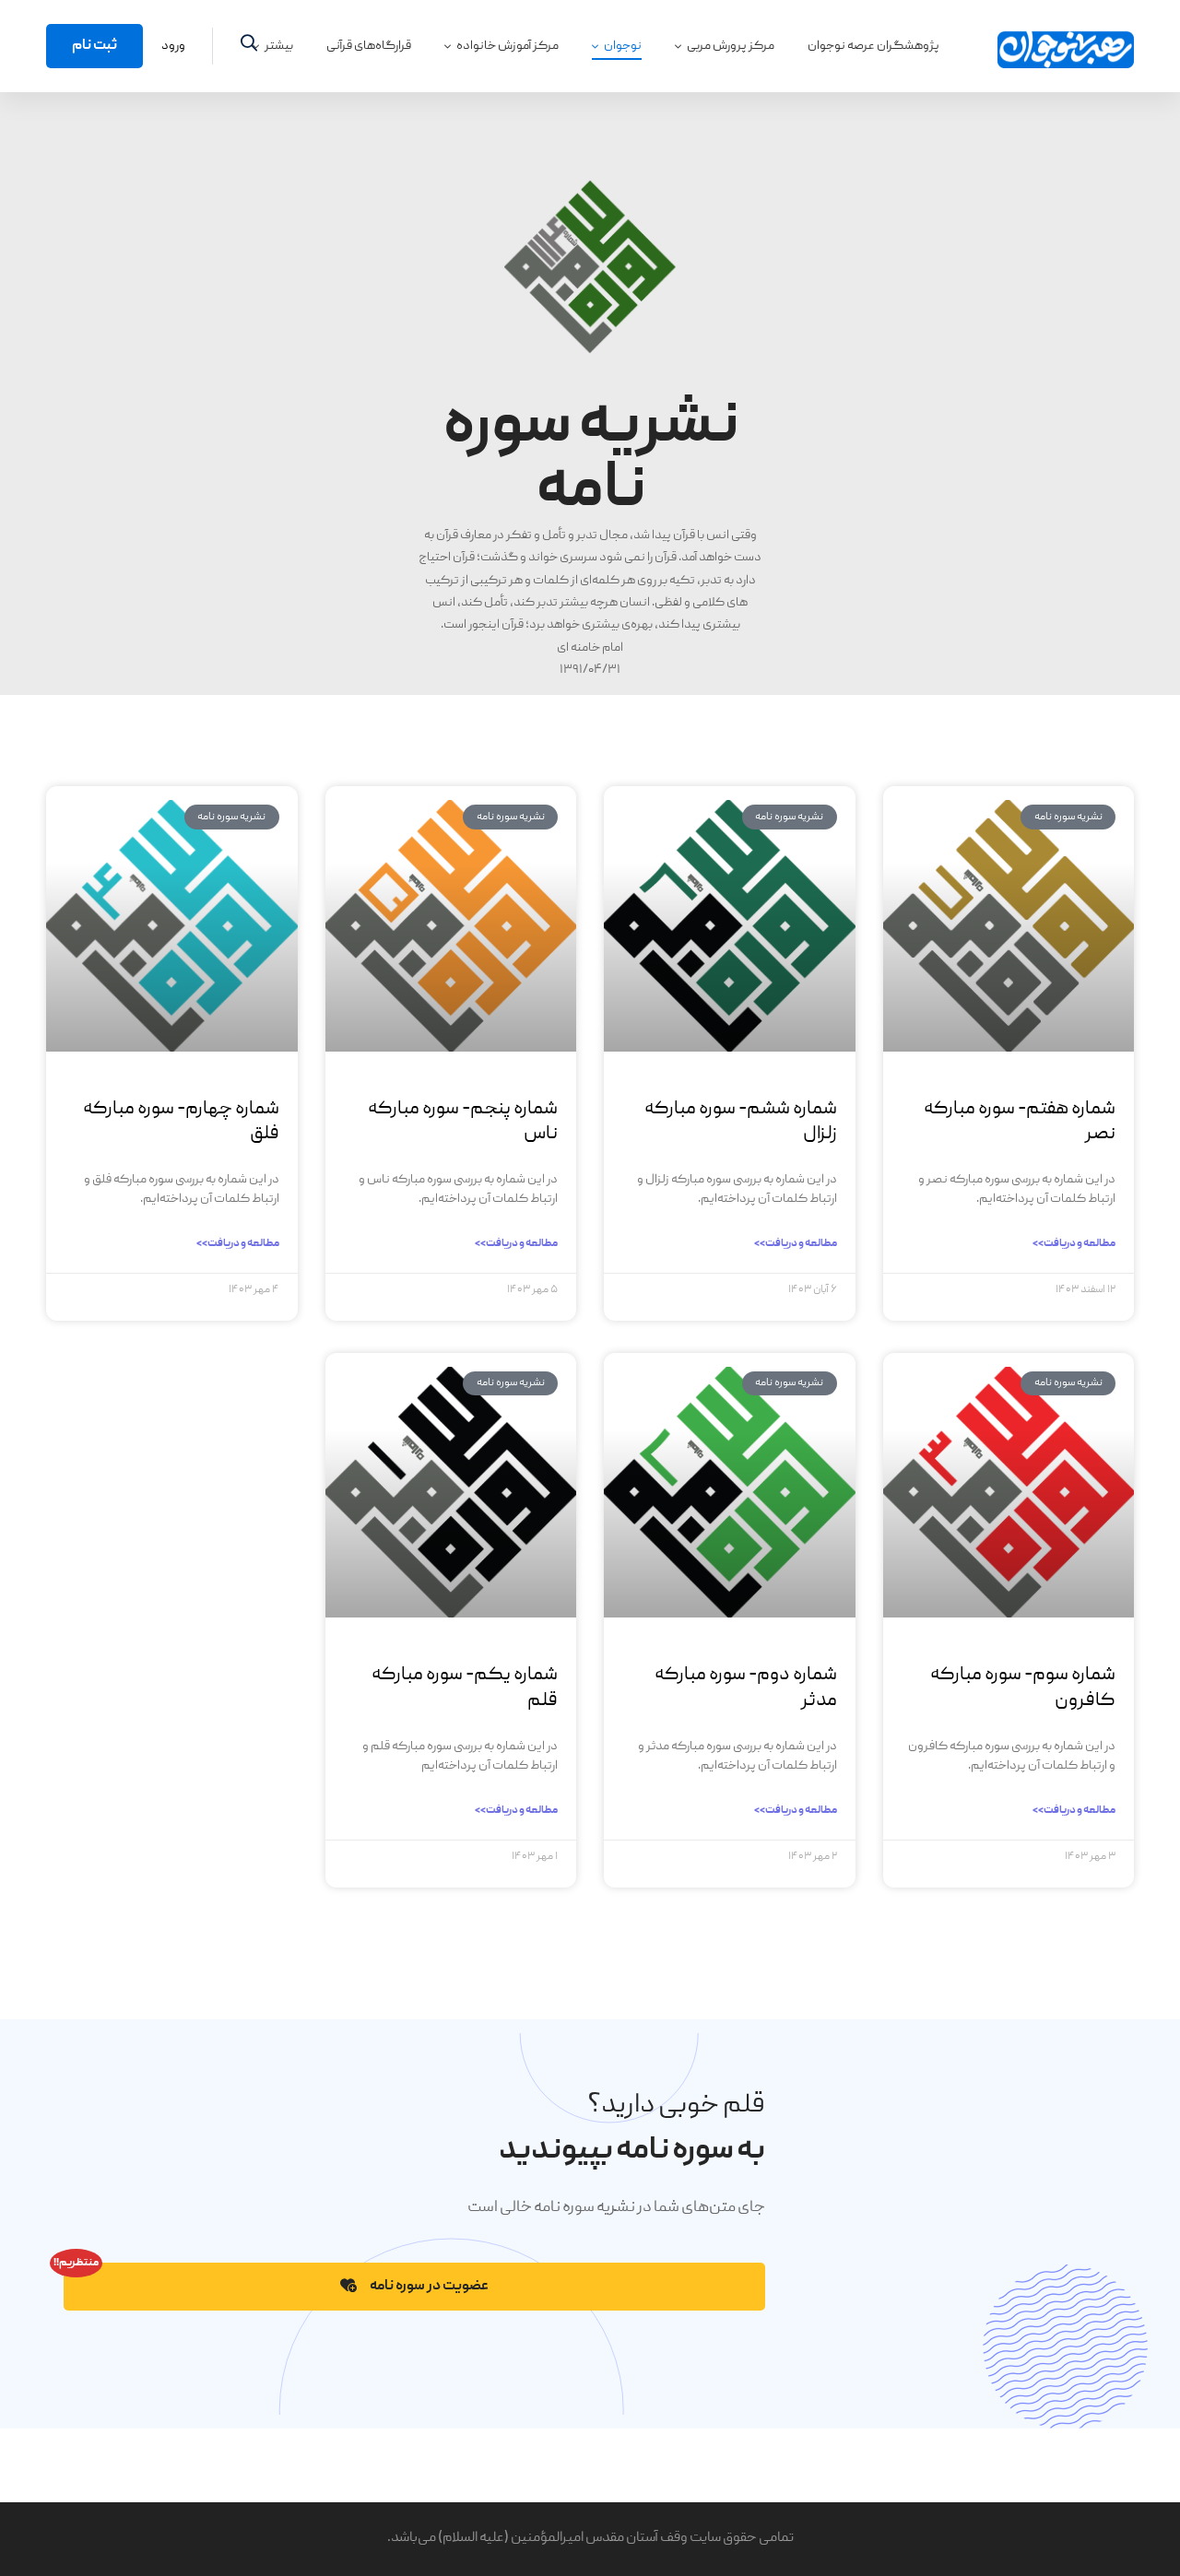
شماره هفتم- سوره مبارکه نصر (1020, 1122)
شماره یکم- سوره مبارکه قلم (465, 1688)
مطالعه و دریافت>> (1074, 1244)
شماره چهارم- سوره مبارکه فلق (181, 1122)
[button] (414, 2287)
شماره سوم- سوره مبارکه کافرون (1023, 1688)
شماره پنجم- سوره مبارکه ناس (463, 1122)
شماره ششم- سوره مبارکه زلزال (741, 1122)
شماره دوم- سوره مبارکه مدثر (746, 1688)
